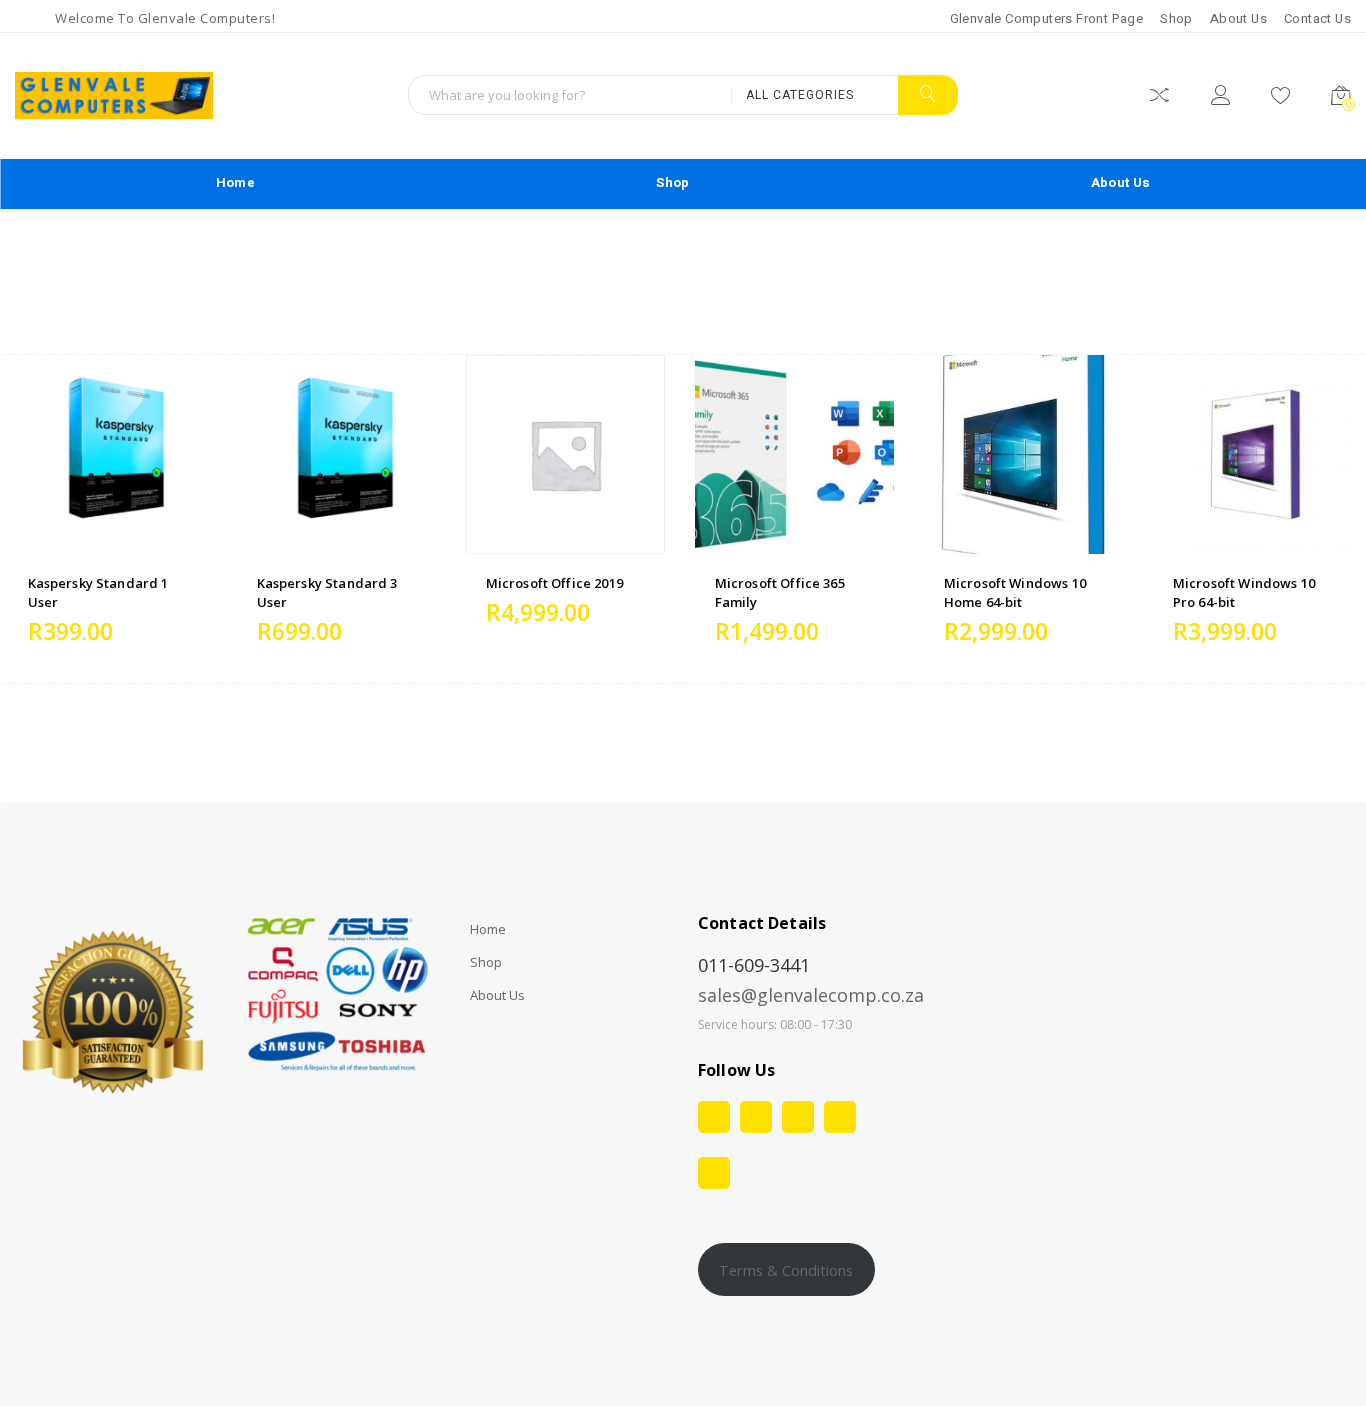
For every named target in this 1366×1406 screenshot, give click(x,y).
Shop (1176, 18)
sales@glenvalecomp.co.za (811, 995)
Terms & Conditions (786, 1270)
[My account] (1220, 98)
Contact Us (1317, 18)
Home (235, 182)
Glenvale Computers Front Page (1047, 18)
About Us (1238, 18)
